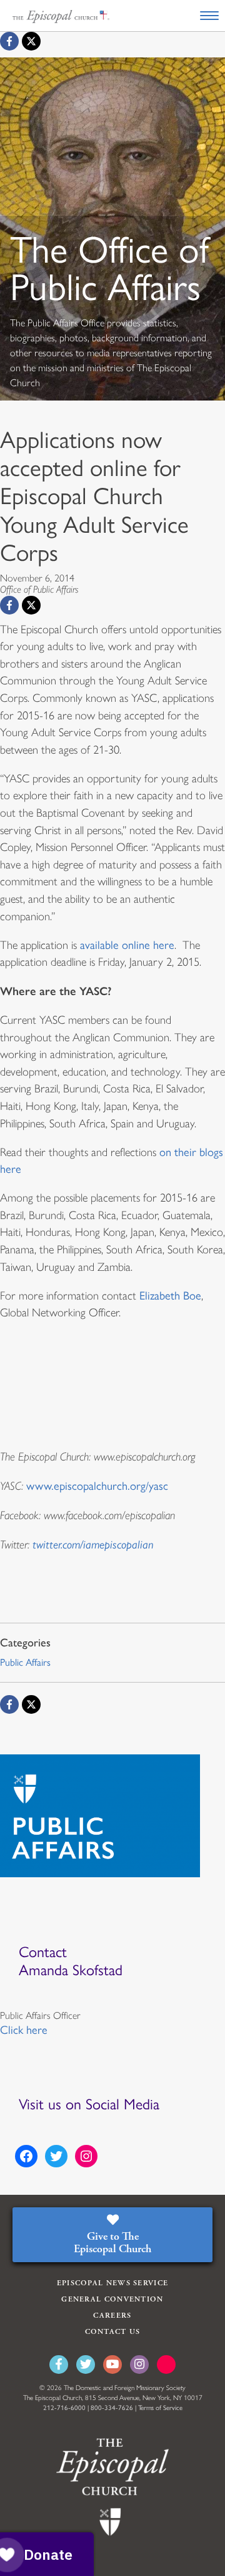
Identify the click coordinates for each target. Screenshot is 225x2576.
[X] (31, 41)
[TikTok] (166, 2365)
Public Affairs (25, 1662)
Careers (112, 2316)
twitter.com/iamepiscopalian (93, 1544)
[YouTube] (112, 2365)
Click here (24, 2030)
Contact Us (113, 2332)
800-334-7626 (112, 2408)
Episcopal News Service (113, 2283)
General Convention (112, 2299)
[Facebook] (9, 41)
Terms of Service (160, 2408)
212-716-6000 (64, 2408)
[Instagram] (139, 2365)
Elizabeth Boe (170, 1296)
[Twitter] (86, 2365)
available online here (127, 945)
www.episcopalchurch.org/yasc (97, 1486)
